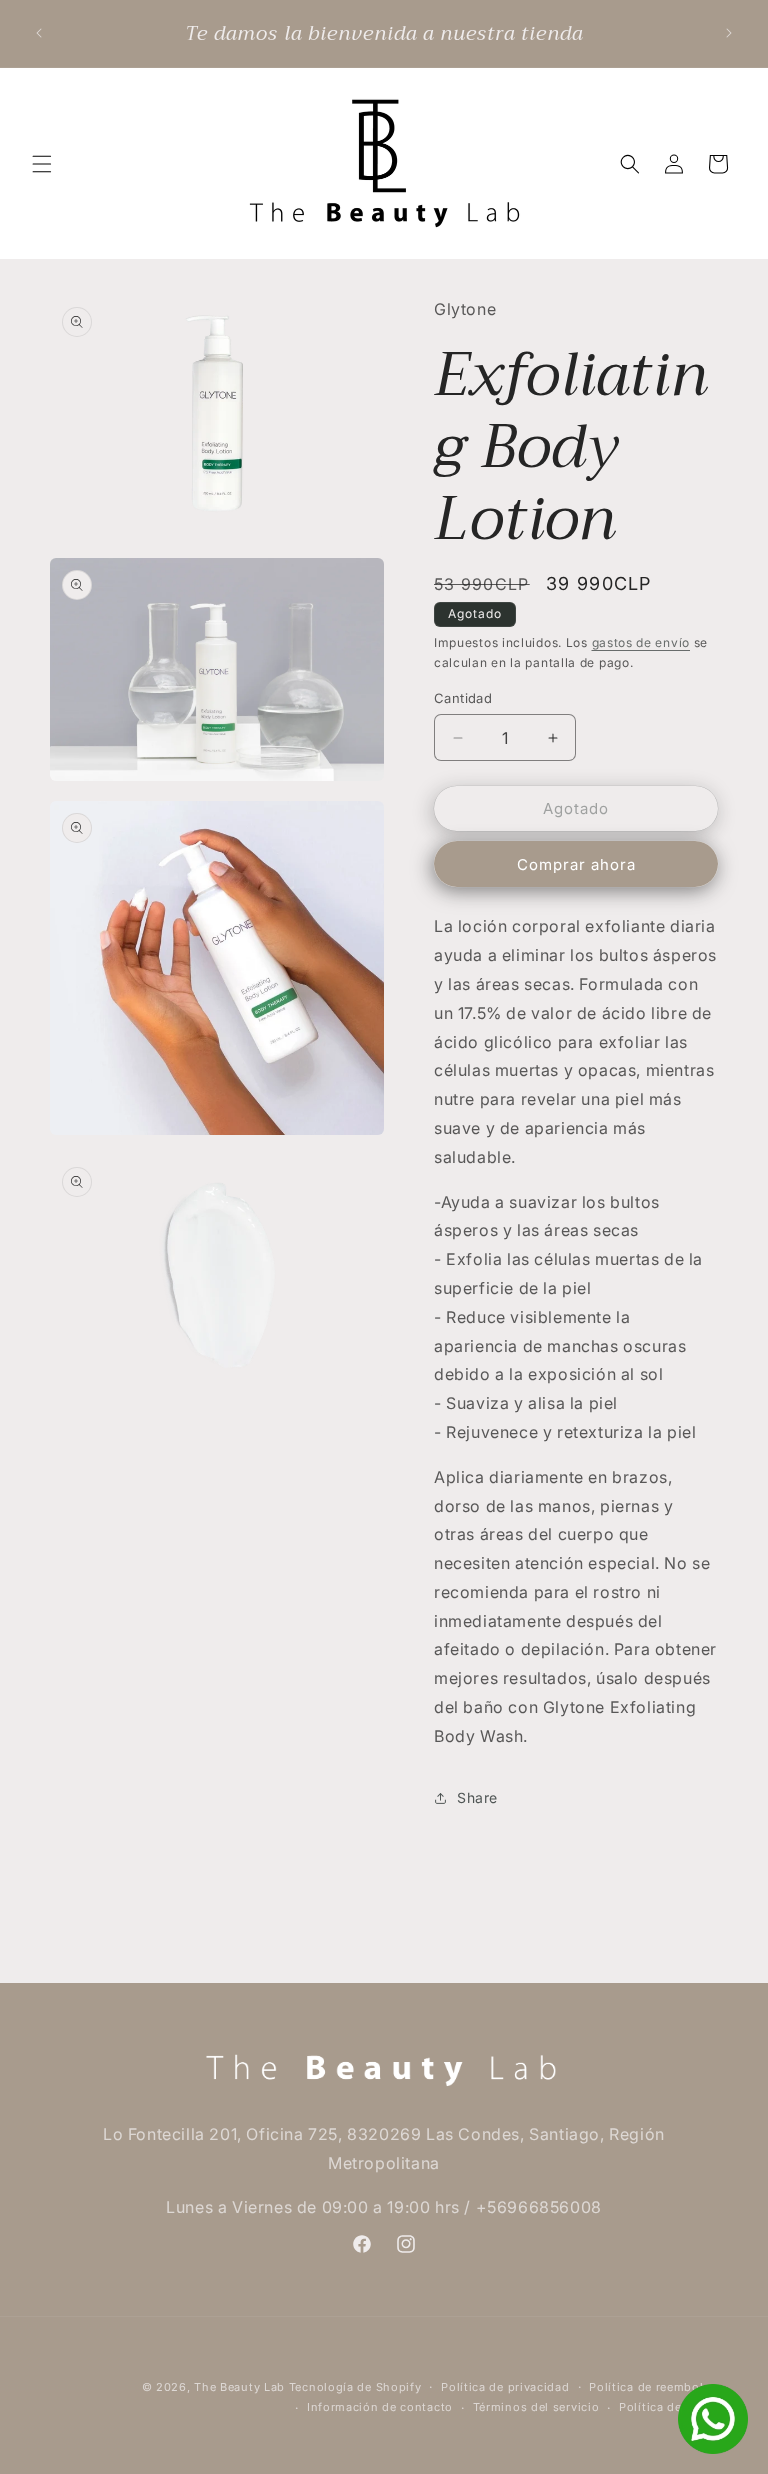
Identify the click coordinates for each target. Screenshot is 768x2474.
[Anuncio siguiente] (729, 33)
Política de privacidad (505, 2387)
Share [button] (477, 1797)
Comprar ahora (576, 864)
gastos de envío (641, 642)
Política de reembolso (653, 2387)
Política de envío (668, 2407)
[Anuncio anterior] (39, 33)
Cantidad (463, 698)
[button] (42, 164)
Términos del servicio (536, 2407)
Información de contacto (380, 2407)
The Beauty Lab (239, 2387)
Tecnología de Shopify (355, 2387)
